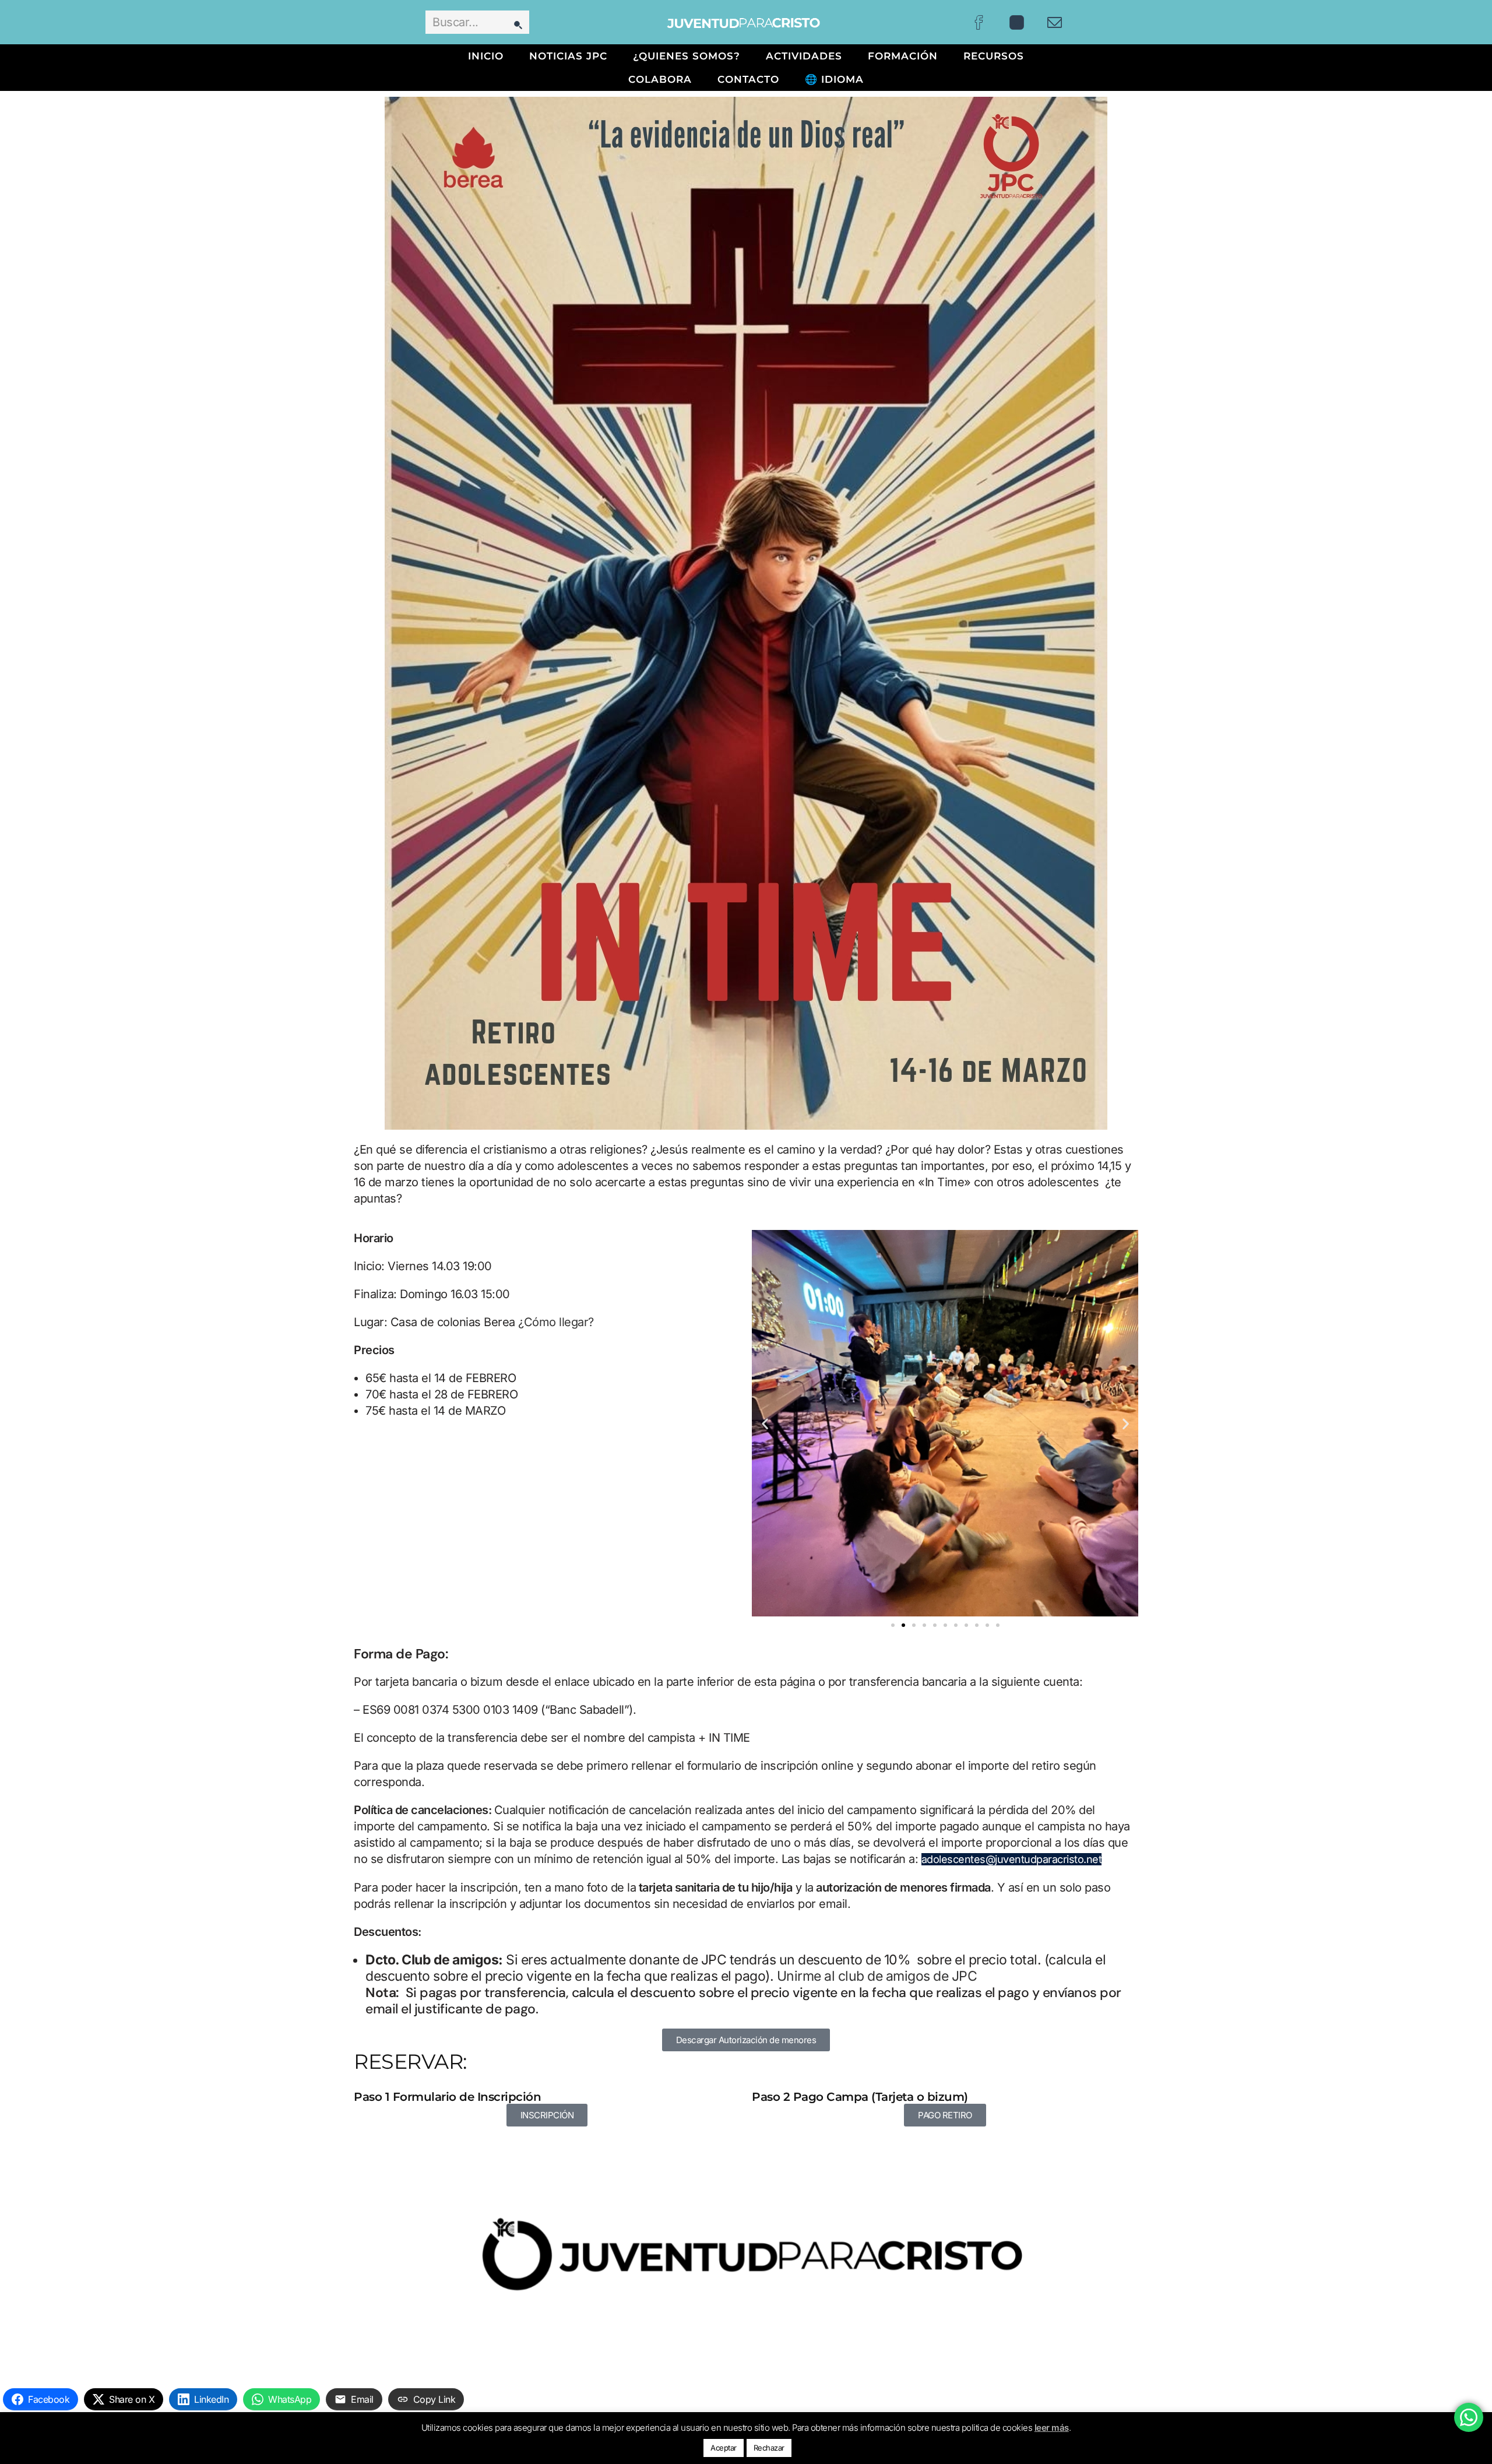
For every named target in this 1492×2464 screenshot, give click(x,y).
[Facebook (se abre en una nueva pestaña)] (979, 22)
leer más (1052, 2428)
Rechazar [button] (769, 2448)
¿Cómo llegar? (557, 1322)
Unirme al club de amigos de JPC (877, 1976)
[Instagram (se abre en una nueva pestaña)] (1017, 22)
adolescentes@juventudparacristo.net (1012, 1859)
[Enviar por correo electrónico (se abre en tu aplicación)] (1055, 22)
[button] (765, 1423)
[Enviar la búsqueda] (518, 22)
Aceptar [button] (724, 2448)
